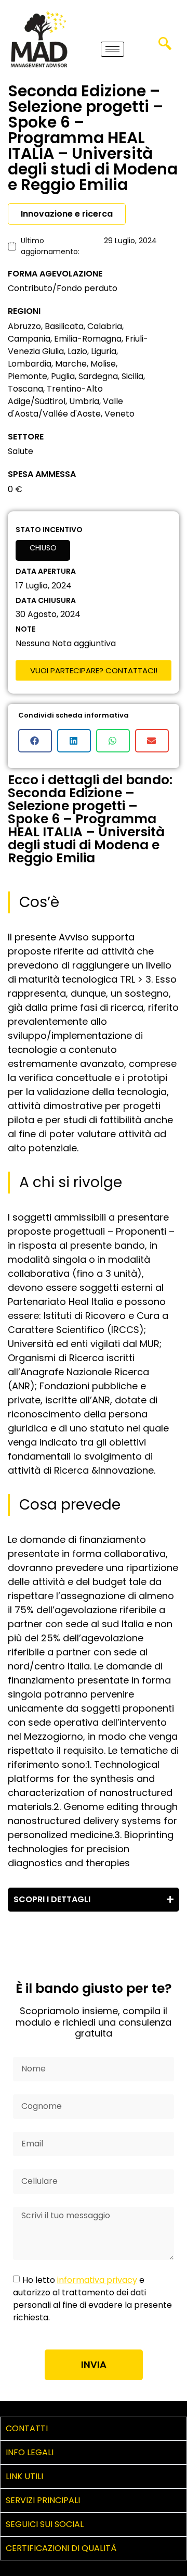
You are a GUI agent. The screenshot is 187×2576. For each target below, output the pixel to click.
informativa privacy (97, 2279)
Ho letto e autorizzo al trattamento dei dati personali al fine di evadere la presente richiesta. (92, 2298)
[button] (165, 47)
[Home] (39, 39)
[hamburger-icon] (112, 49)
